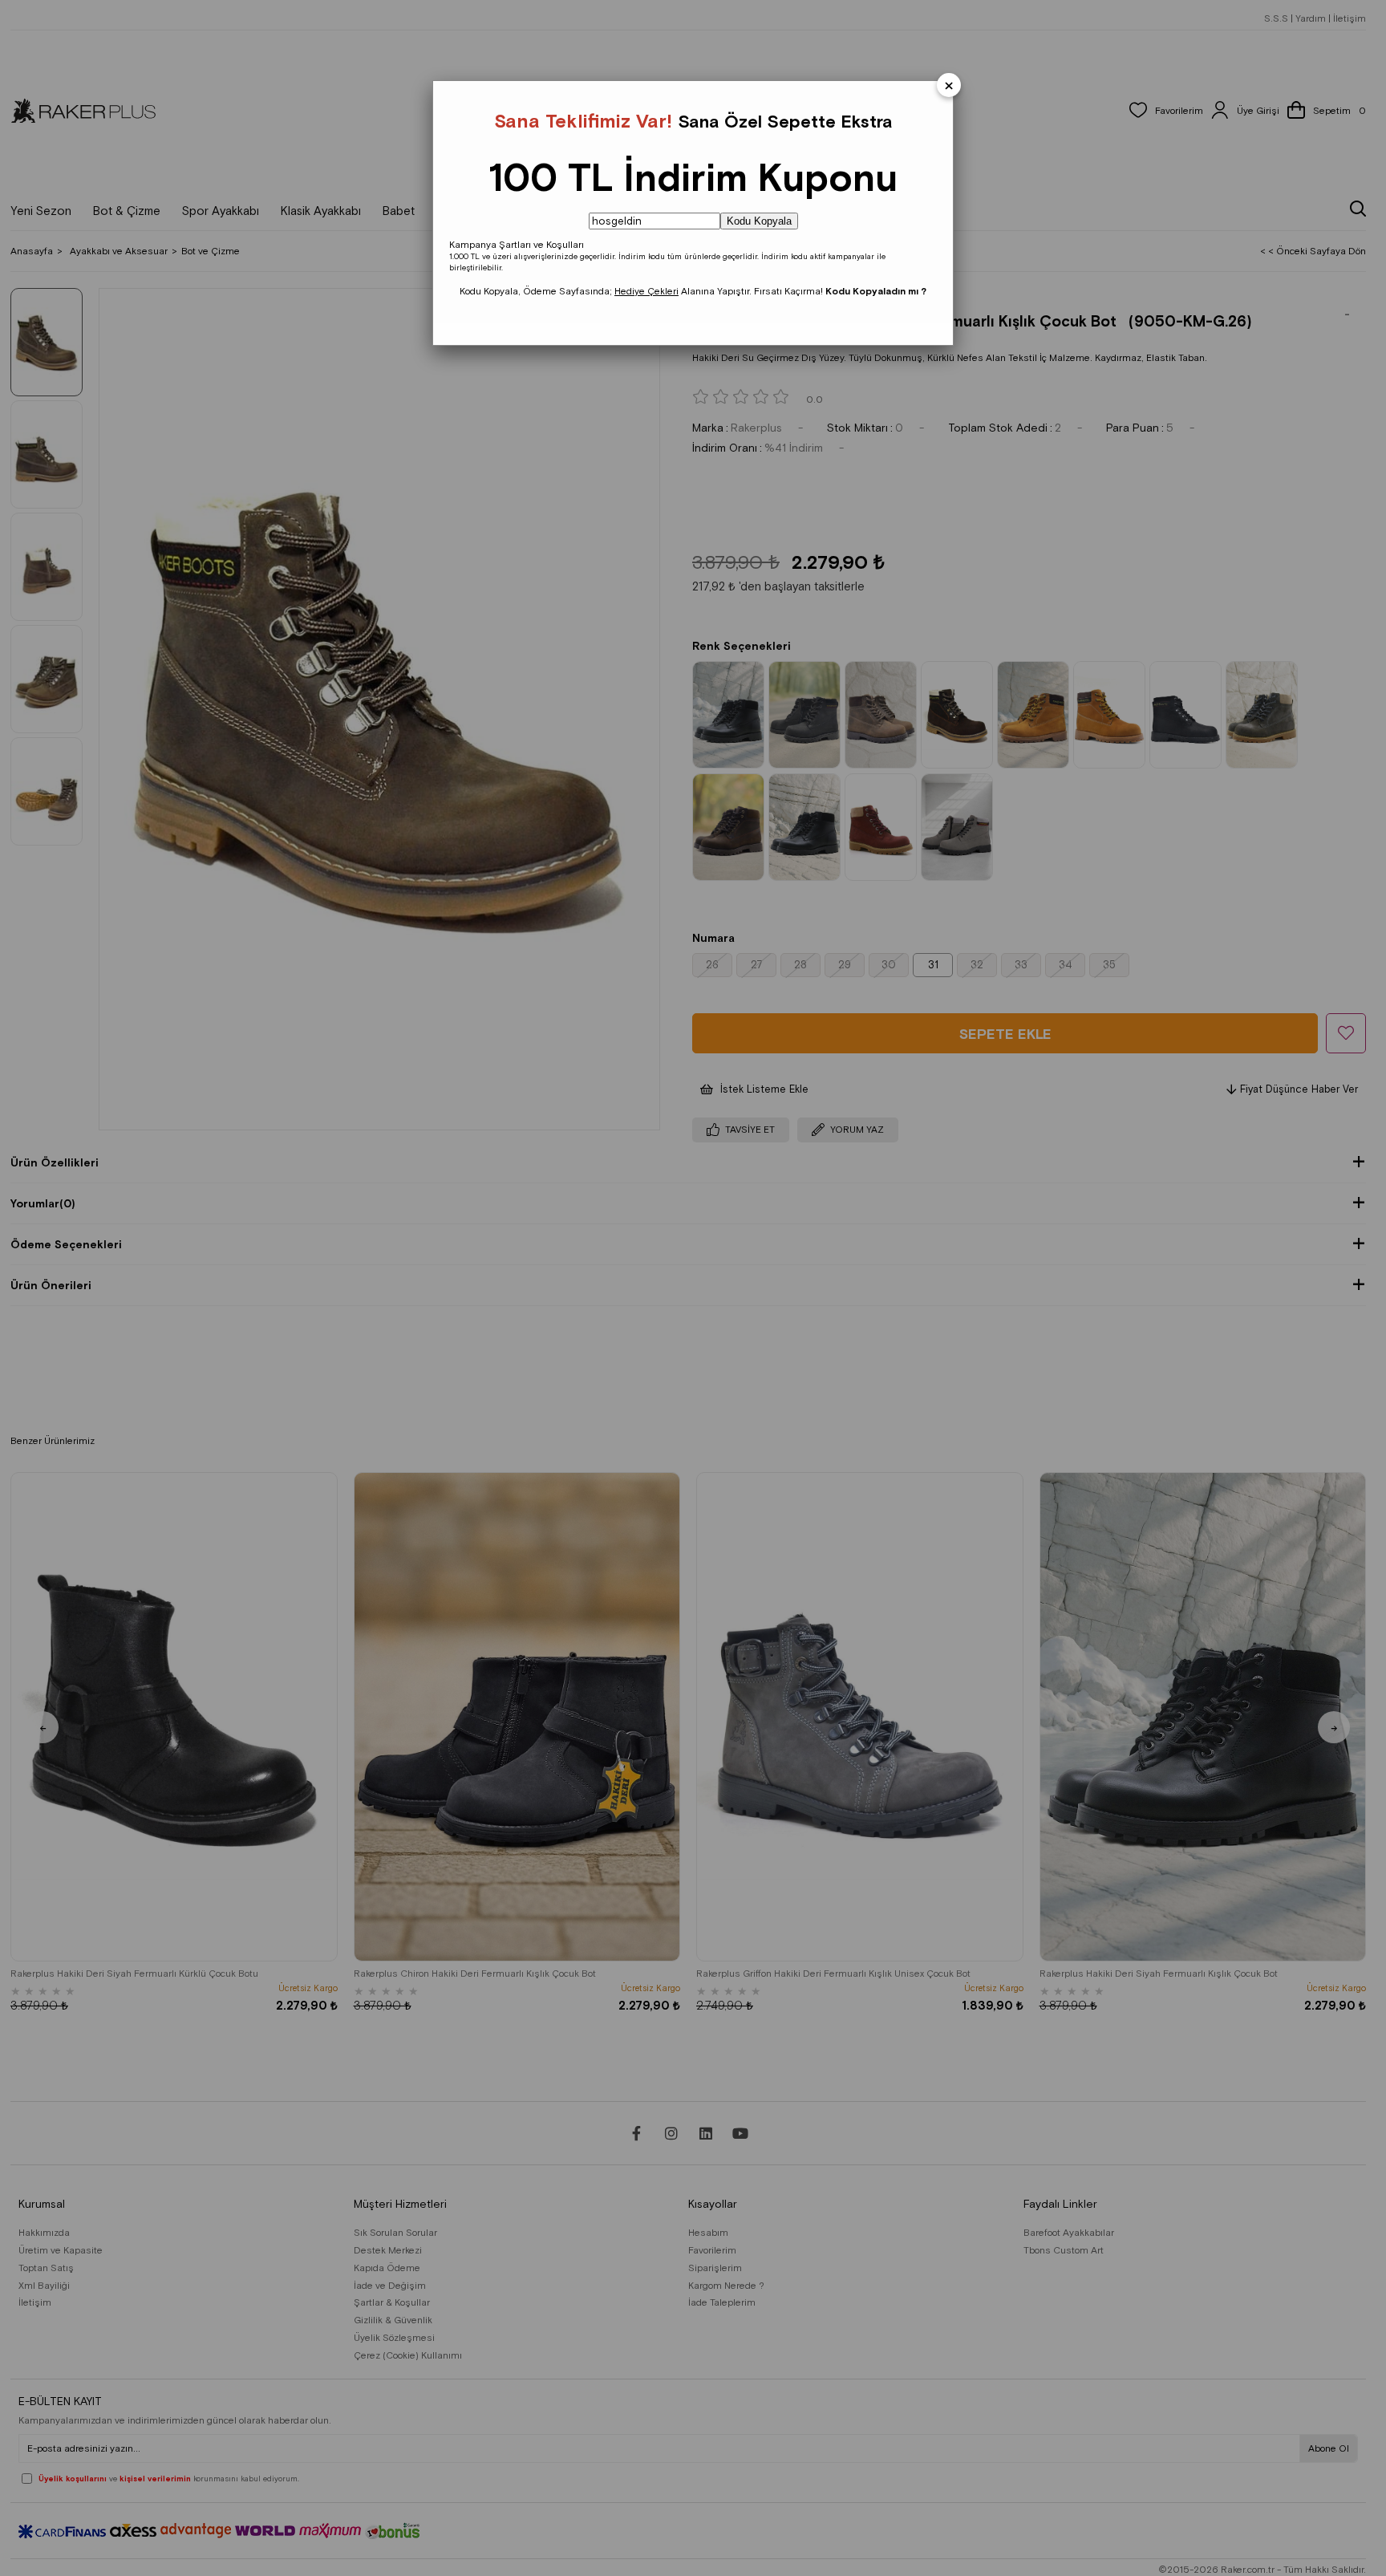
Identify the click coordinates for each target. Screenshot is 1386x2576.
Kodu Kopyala (759, 221)
